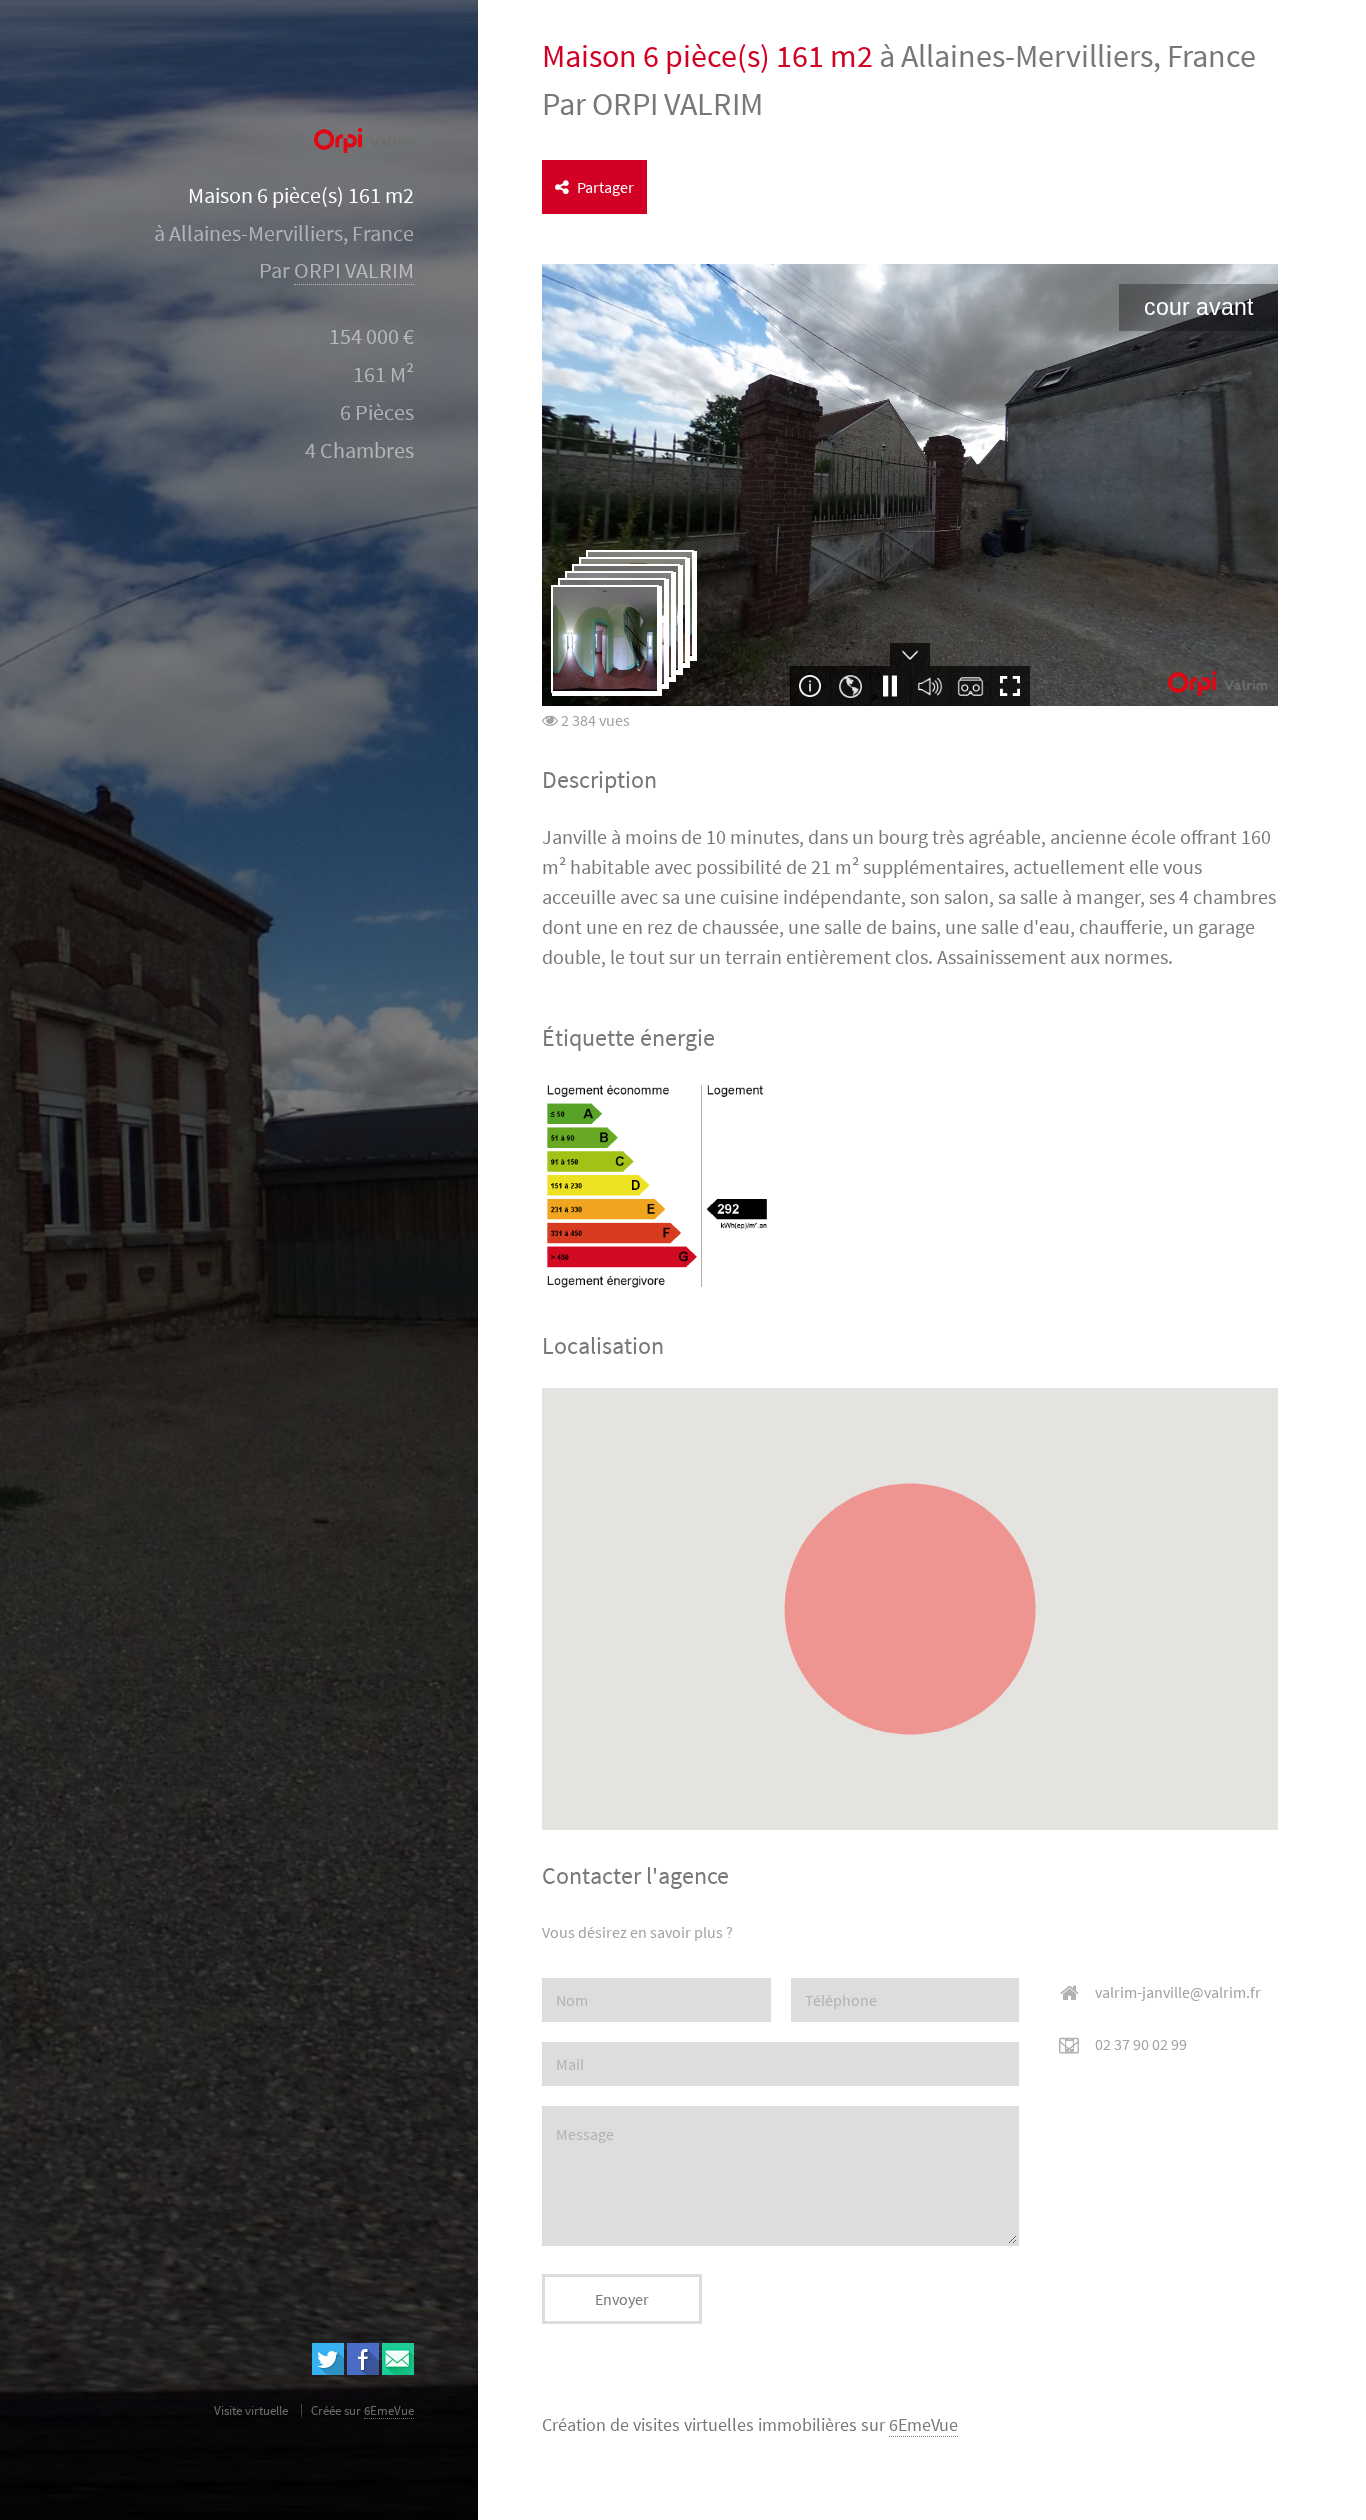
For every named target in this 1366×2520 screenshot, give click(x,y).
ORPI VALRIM (354, 270)
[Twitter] (328, 2369)
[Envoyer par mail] (398, 2369)
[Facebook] (363, 2369)
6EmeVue (923, 2425)
